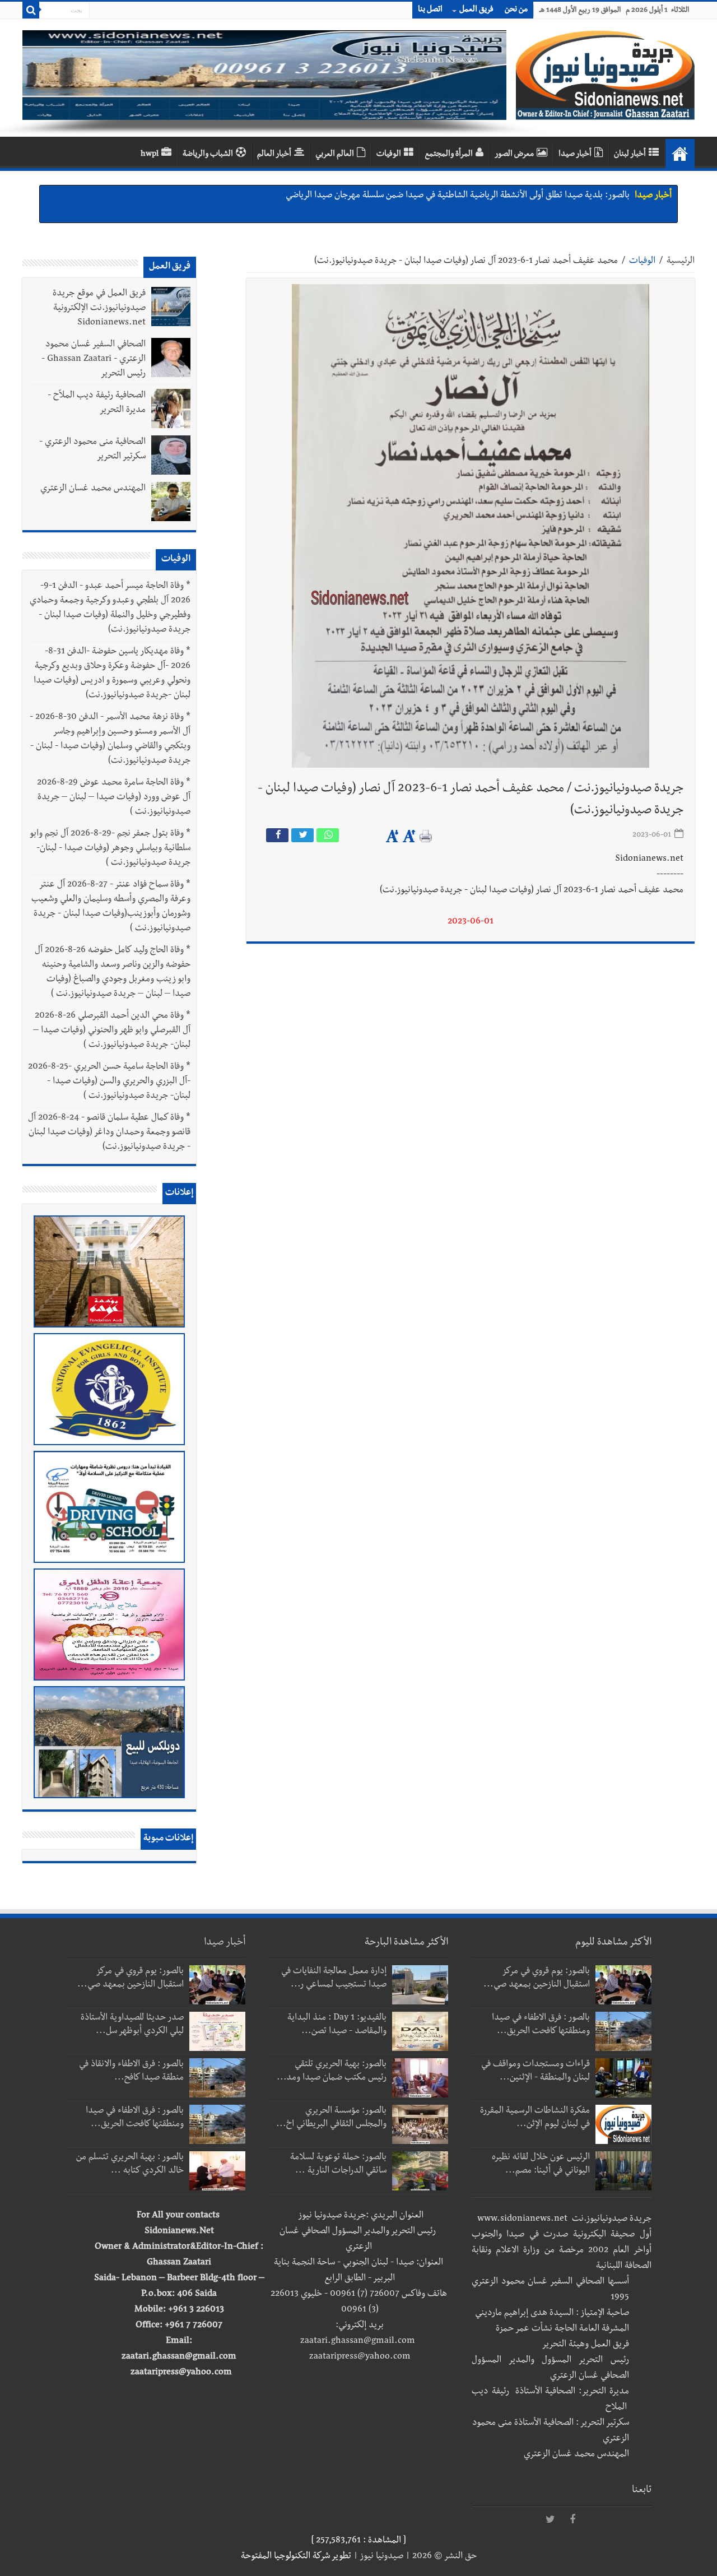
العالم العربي (335, 155)
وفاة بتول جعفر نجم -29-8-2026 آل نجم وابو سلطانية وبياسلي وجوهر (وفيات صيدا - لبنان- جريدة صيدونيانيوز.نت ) (110, 849)
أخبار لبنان (630, 155)
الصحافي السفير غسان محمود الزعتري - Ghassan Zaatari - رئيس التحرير (94, 360)
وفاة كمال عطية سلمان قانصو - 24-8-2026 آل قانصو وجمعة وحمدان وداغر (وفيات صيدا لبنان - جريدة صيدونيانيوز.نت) (109, 1133)
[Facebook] (572, 2520)
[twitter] (550, 2520)
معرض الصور (514, 155)
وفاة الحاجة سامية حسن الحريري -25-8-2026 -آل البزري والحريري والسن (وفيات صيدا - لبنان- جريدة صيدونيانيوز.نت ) (109, 1082)
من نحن (516, 10)
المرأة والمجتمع (449, 155)
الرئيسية (681, 262)
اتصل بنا (430, 10)
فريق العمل (476, 10)
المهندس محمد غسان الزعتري (93, 489)
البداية (680, 154)
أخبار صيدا (575, 155)
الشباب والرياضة (208, 155)
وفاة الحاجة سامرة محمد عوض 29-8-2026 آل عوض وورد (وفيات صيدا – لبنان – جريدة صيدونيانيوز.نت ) (114, 798)
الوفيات (389, 155)
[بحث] (31, 10)
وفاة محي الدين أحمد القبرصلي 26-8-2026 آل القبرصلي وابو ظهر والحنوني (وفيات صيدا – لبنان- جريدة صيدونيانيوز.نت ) (112, 1031)
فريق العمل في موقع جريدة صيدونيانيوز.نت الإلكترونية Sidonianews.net (99, 309)
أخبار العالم (274, 155)
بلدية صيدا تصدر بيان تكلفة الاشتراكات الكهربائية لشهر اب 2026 (518, 196)
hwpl (150, 155)
